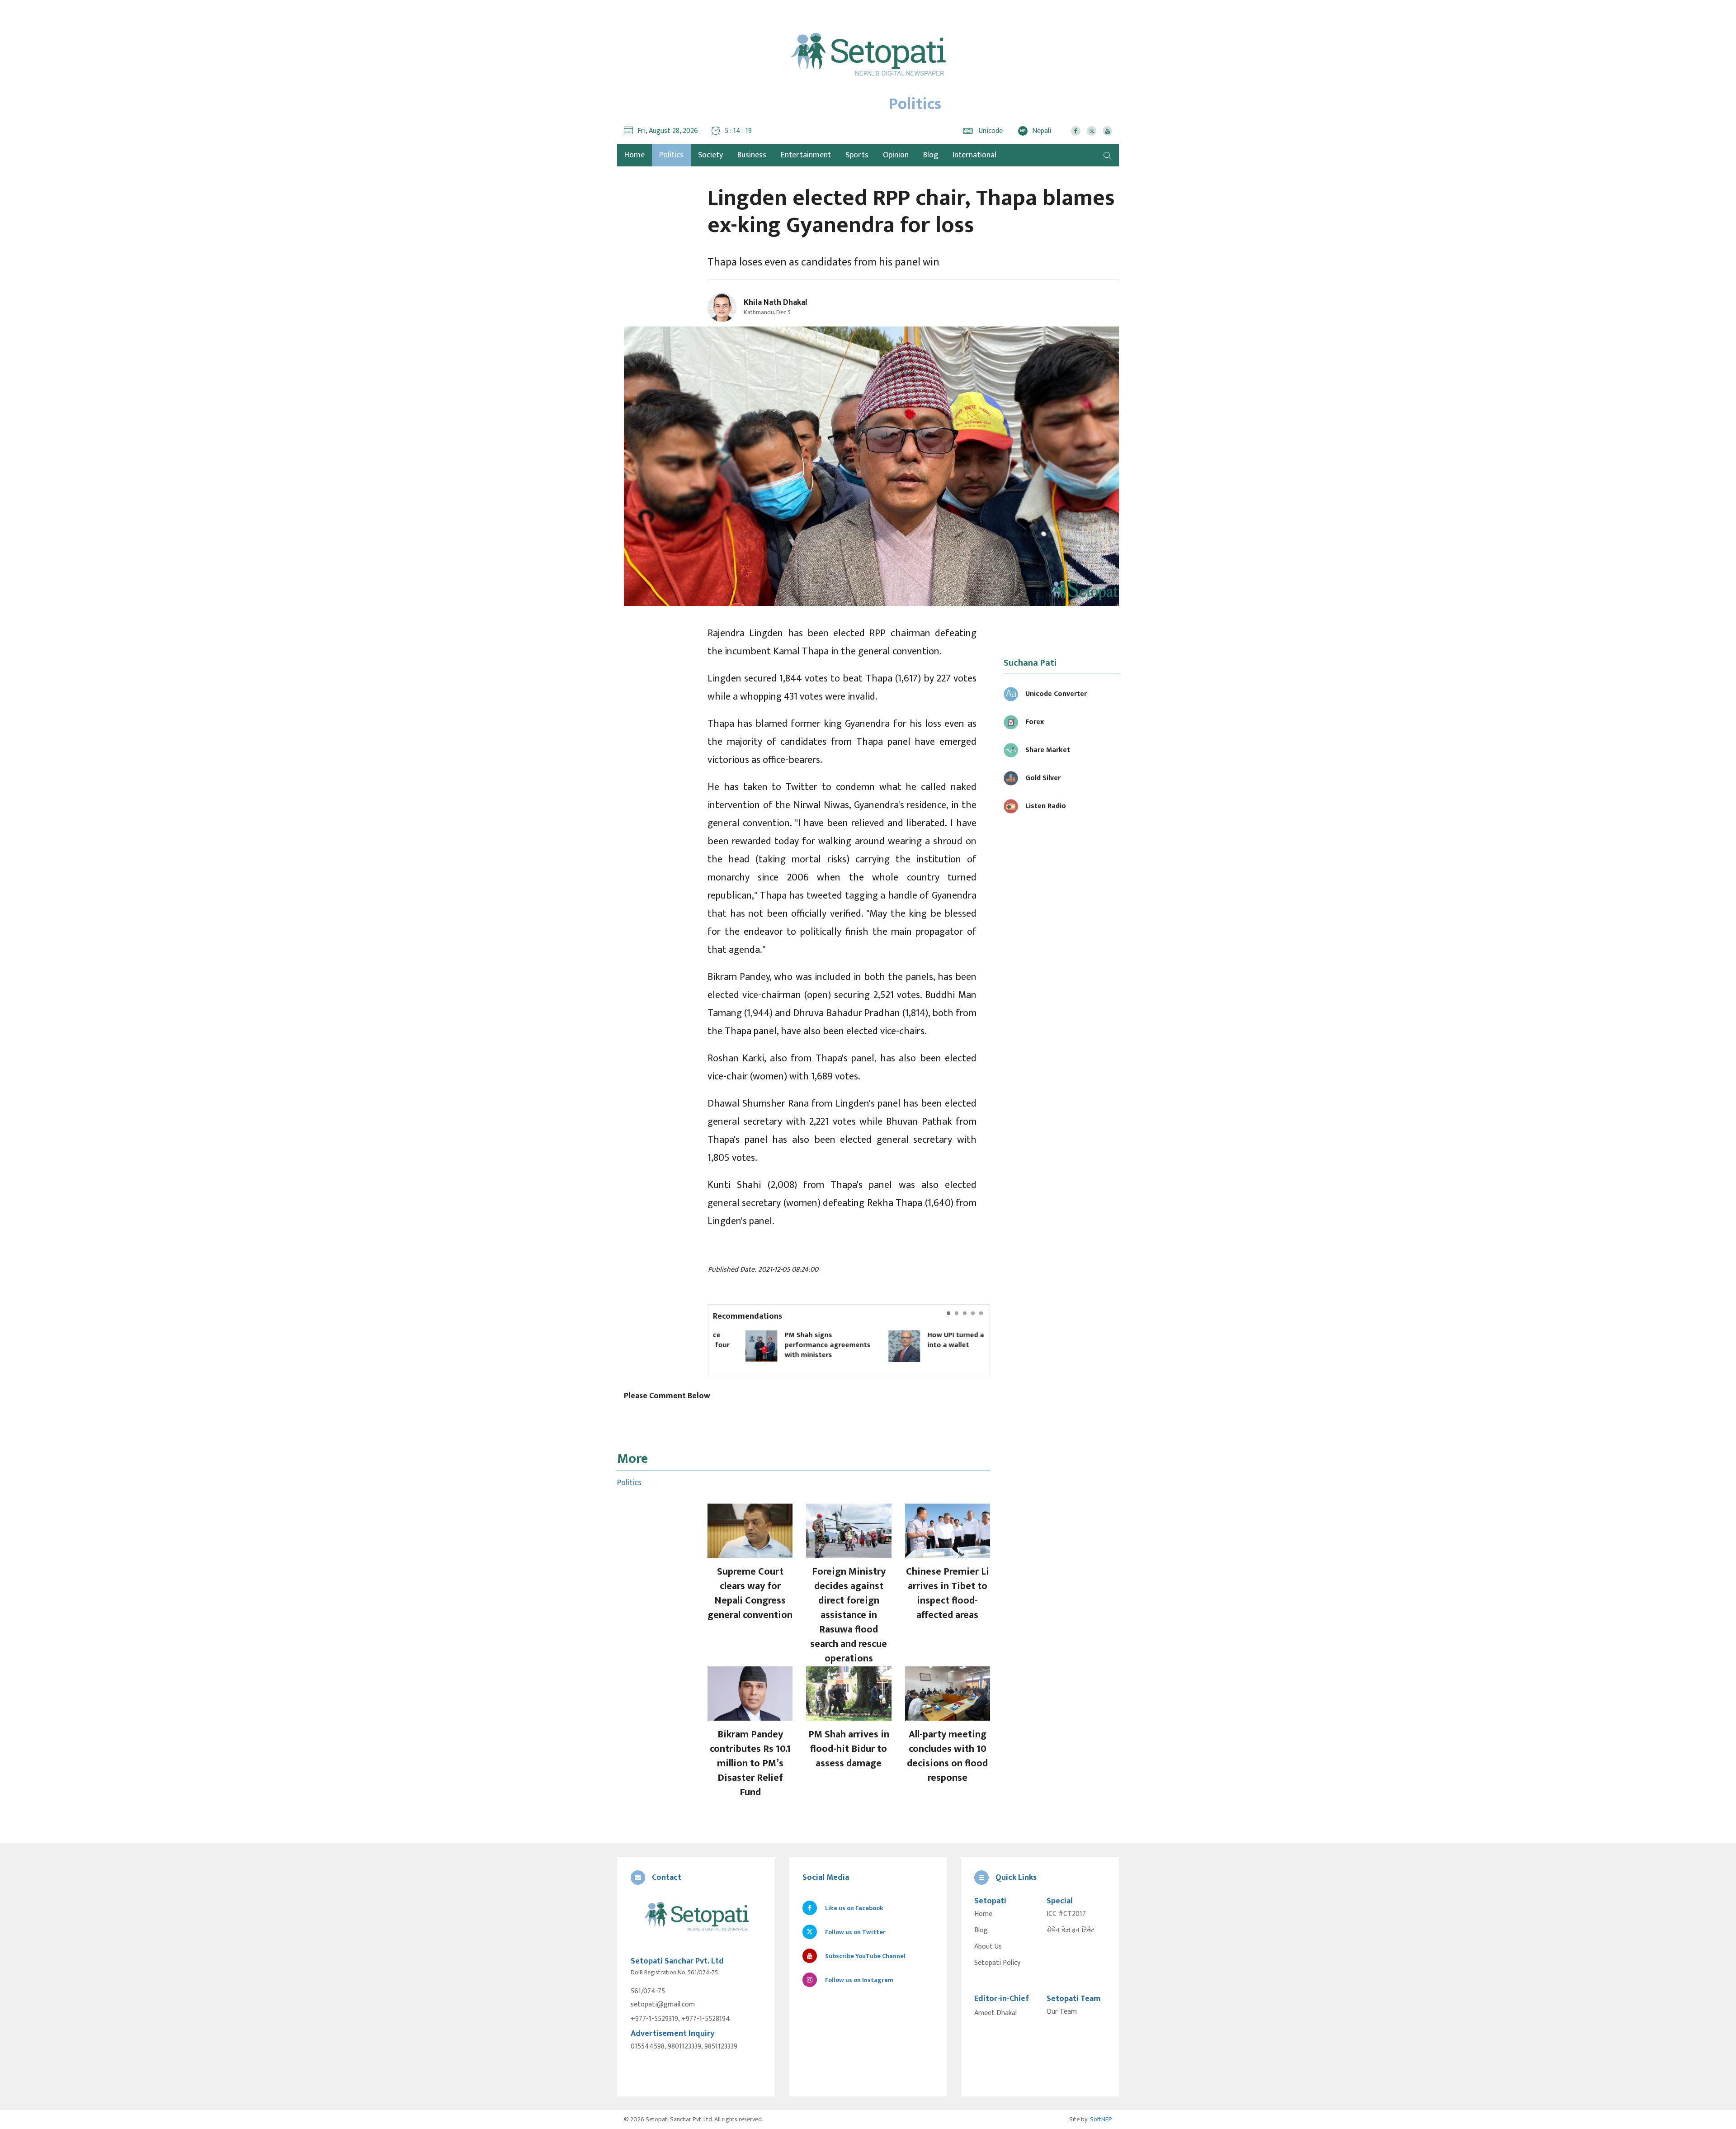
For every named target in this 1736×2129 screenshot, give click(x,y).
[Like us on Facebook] (1076, 131)
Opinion (896, 155)
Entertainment (806, 155)
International (974, 155)
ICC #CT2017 (1066, 1914)
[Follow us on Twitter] (1092, 131)
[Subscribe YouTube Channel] (1107, 131)
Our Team (1062, 2012)
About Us (988, 1947)
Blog (931, 155)
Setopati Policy (997, 1963)
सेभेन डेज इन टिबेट (1071, 1930)
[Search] (1108, 155)
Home (983, 1914)
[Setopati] (696, 1917)
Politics (671, 155)
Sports (857, 155)
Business (752, 155)
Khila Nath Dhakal (776, 303)
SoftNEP (1101, 2119)
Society (710, 155)
